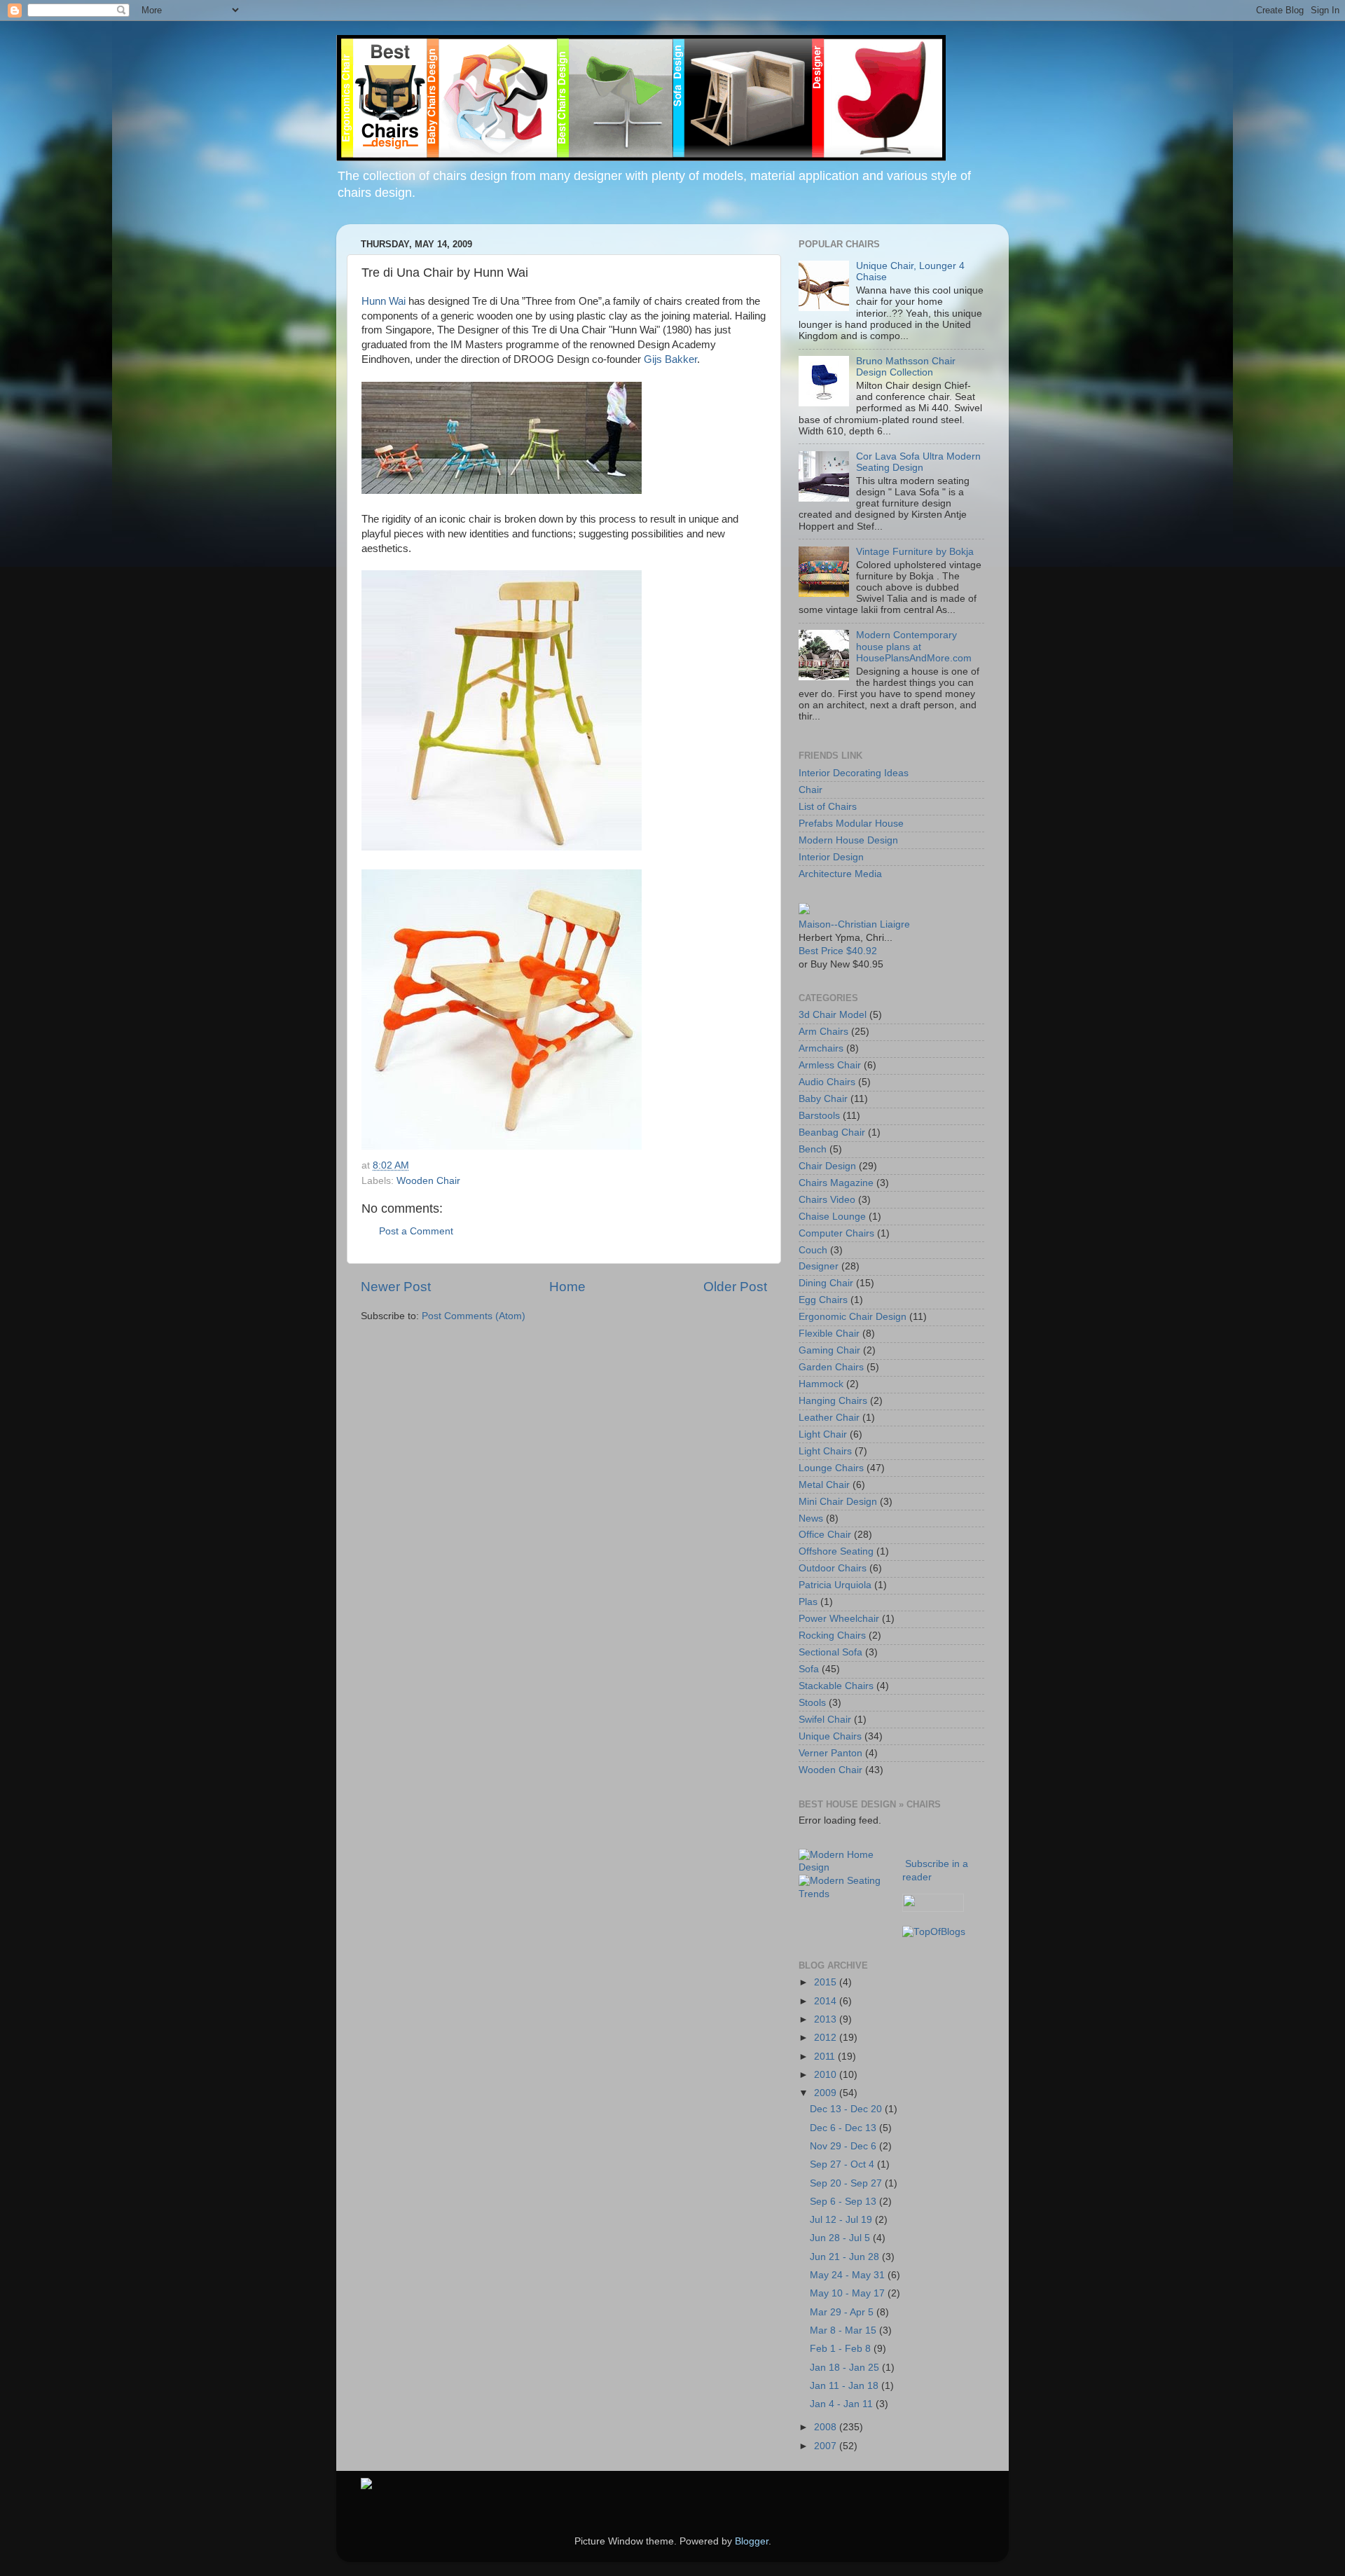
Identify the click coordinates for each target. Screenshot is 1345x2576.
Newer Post (396, 1287)
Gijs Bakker (670, 359)
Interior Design (831, 857)
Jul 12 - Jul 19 (842, 2220)
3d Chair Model (833, 1015)
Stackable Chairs (836, 1686)
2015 (827, 1982)
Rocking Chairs (832, 1635)
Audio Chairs (827, 1082)
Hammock (821, 1384)
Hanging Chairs (833, 1401)
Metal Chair (824, 1485)
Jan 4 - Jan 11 (843, 2404)
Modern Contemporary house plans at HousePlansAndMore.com (914, 646)
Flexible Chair (829, 1334)
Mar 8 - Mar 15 (844, 2330)
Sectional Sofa (830, 1652)
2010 (827, 2075)
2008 (827, 2427)
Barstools (819, 1116)
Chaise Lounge (832, 1217)
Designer (819, 1266)
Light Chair (823, 1434)
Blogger (752, 2541)
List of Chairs (828, 807)
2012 (827, 2038)
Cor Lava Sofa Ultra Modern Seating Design (918, 462)
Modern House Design (848, 840)
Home (567, 1287)
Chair (811, 790)
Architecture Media (840, 874)
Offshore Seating (836, 1551)
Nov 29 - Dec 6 (844, 2146)
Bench (813, 1149)
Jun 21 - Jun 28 (846, 2257)
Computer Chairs (836, 1233)
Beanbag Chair (832, 1132)
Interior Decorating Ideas (854, 773)
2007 (827, 2446)
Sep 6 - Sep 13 (844, 2202)
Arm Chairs (823, 1032)
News (811, 1518)
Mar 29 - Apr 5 (843, 2312)
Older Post (735, 1287)
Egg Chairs (823, 1300)
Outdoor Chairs (833, 1568)
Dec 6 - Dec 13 (844, 2128)
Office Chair (825, 1535)
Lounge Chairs (831, 1468)
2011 (826, 2057)
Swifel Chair (825, 1720)
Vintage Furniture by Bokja (915, 552)
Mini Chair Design (838, 1502)
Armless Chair (830, 1065)
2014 (827, 2001)
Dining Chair (826, 1283)
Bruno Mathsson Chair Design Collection (906, 367)
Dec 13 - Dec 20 (847, 2109)
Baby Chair (823, 1099)
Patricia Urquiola (835, 1585)
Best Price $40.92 (838, 951)
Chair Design (827, 1166)
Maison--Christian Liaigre (854, 924)
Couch (813, 1250)
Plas (808, 1602)
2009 (827, 2093)
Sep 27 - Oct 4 (843, 2164)
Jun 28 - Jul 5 (841, 2238)
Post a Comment (416, 1231)
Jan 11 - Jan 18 (846, 2386)
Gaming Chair (829, 1350)
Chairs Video (827, 1200)
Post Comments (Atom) (474, 1316)
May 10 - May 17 (849, 2293)
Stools (812, 1703)
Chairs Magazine (836, 1183)
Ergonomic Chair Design (853, 1317)
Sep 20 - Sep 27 (847, 2183)
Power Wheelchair (839, 1619)
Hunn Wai (384, 301)
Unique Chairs (830, 1736)
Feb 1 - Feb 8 (842, 2349)
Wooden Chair (428, 1181)
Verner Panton (830, 1753)
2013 (827, 2019)
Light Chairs (825, 1451)
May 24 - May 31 (849, 2275)
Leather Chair (829, 1418)
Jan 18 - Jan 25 (846, 2368)
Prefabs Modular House (851, 824)
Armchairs (821, 1048)
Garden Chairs (831, 1367)
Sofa (809, 1669)
